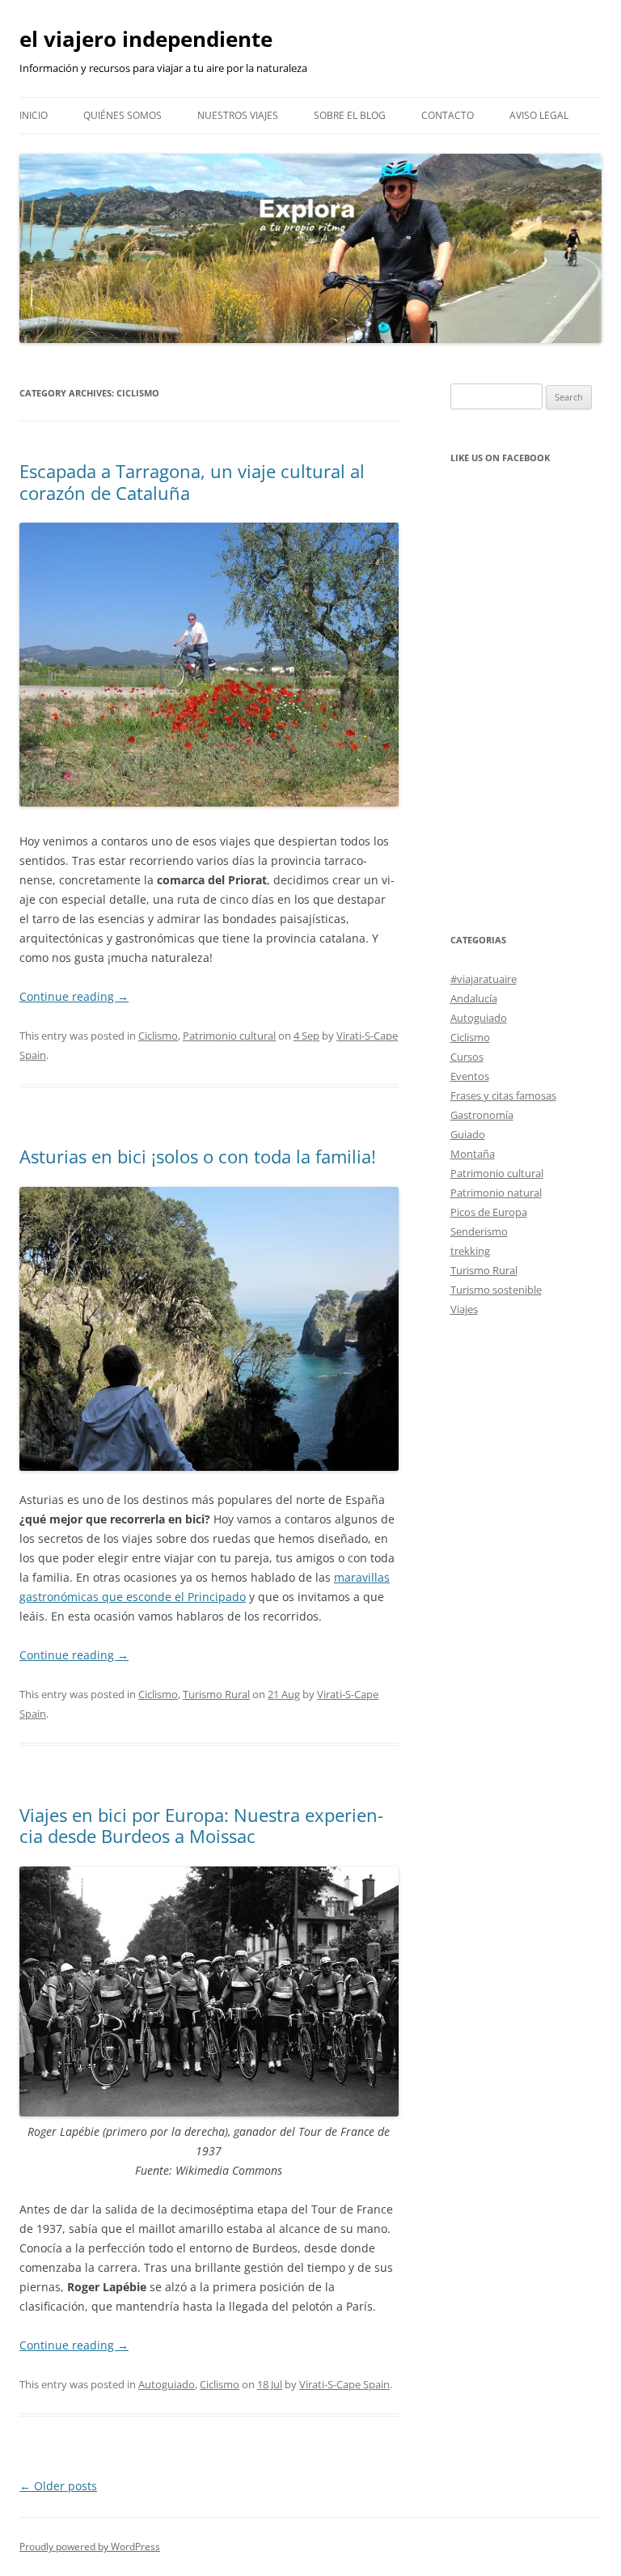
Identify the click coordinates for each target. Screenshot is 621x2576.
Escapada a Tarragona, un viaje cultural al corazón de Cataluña (192, 481)
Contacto (448, 115)
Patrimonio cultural (229, 1036)
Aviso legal (539, 115)
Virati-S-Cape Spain (344, 2384)
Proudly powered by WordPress (90, 2546)
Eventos (470, 1076)
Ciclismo (158, 1036)
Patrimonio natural (496, 1193)
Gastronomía (482, 1115)
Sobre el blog (350, 115)
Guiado (468, 1134)
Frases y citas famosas (503, 1095)
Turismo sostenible (496, 1290)
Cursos (467, 1057)
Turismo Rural (216, 1694)
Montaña (473, 1154)
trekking (470, 1251)
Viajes (464, 1309)
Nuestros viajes (238, 115)
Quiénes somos (123, 115)
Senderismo (479, 1231)
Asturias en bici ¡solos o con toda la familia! (198, 1156)
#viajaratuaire (484, 979)
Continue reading (74, 996)
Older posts (58, 2486)
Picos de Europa (489, 1212)
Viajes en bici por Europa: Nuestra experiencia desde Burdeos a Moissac (201, 1825)
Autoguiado (167, 2384)
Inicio (34, 115)
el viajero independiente (146, 39)
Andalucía (474, 998)
